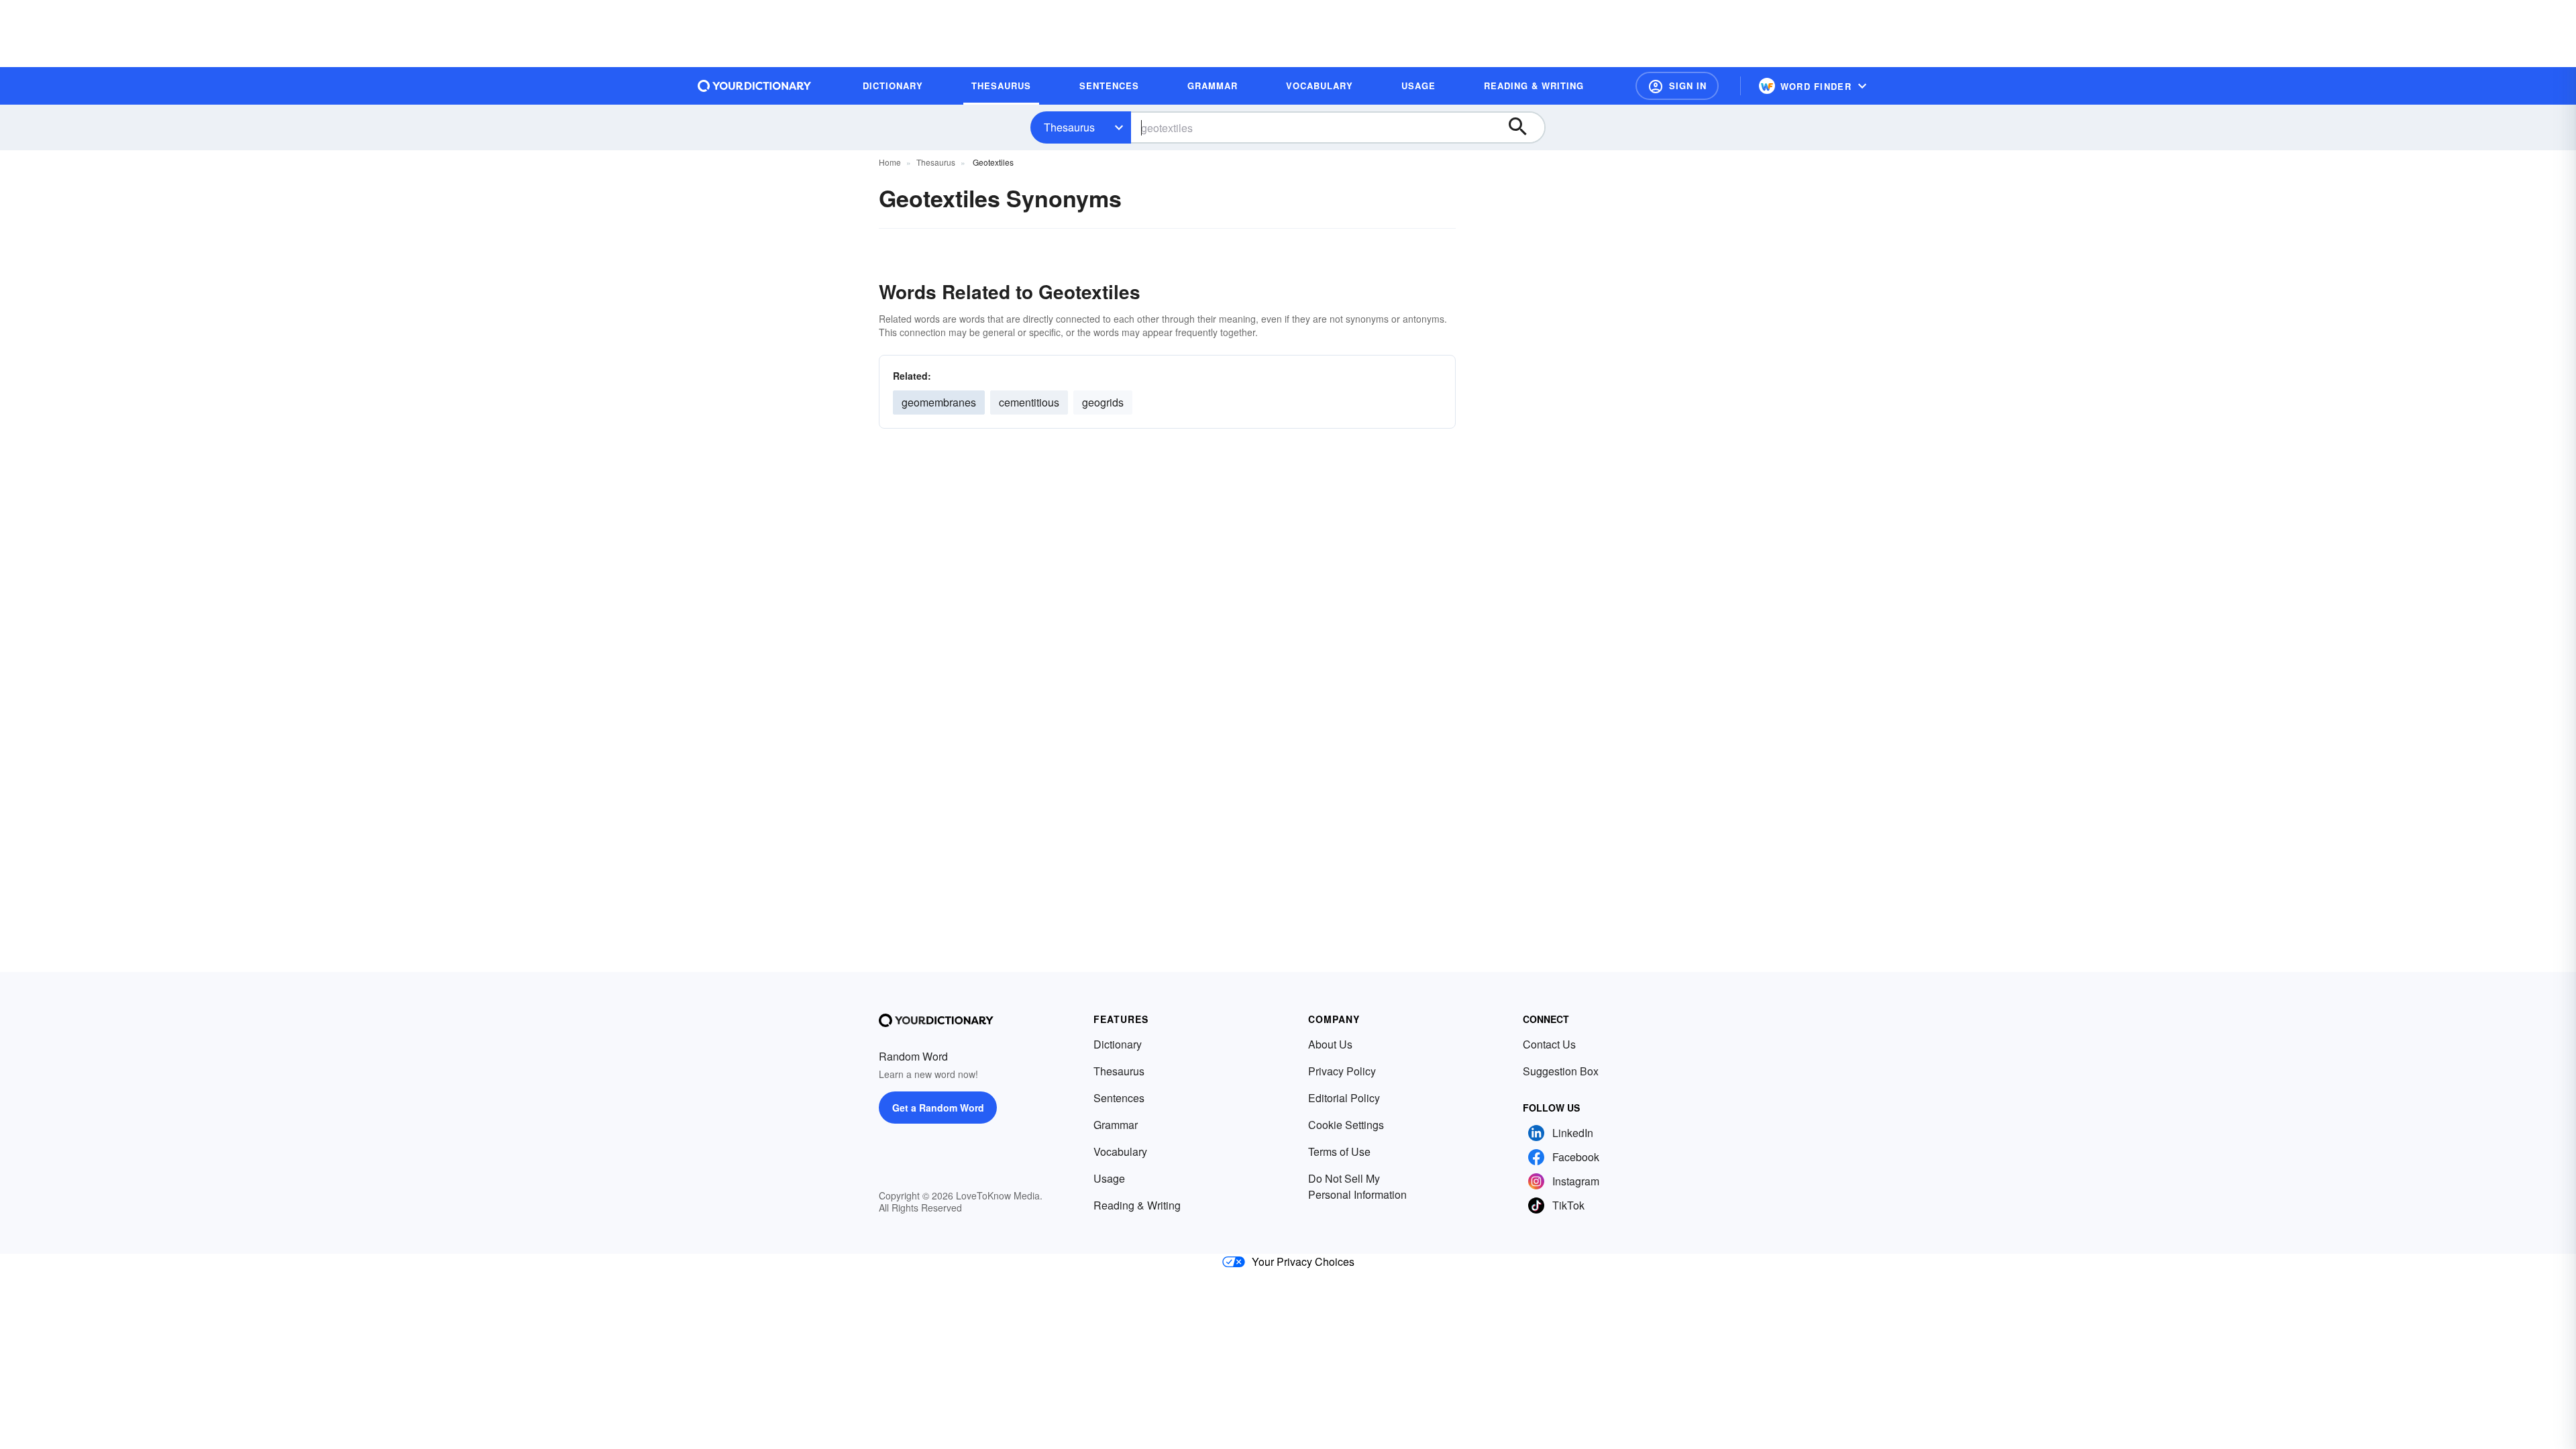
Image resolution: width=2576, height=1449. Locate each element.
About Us (1330, 1044)
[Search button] (1524, 127)
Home (890, 162)
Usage (1109, 1178)
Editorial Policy (1344, 1098)
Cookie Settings (1346, 1125)
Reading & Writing (1137, 1205)
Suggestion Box (1561, 1071)
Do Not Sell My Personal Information (1357, 1186)
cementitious (1029, 402)
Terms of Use (1339, 1151)
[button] (1677, 86)
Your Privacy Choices (1303, 1262)
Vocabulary (1120, 1151)
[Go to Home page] (755, 86)
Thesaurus (1069, 127)
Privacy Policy (1342, 1071)
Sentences (1119, 1098)
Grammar (1116, 1125)
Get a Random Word (938, 1108)
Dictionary (1118, 1044)
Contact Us (1549, 1044)
